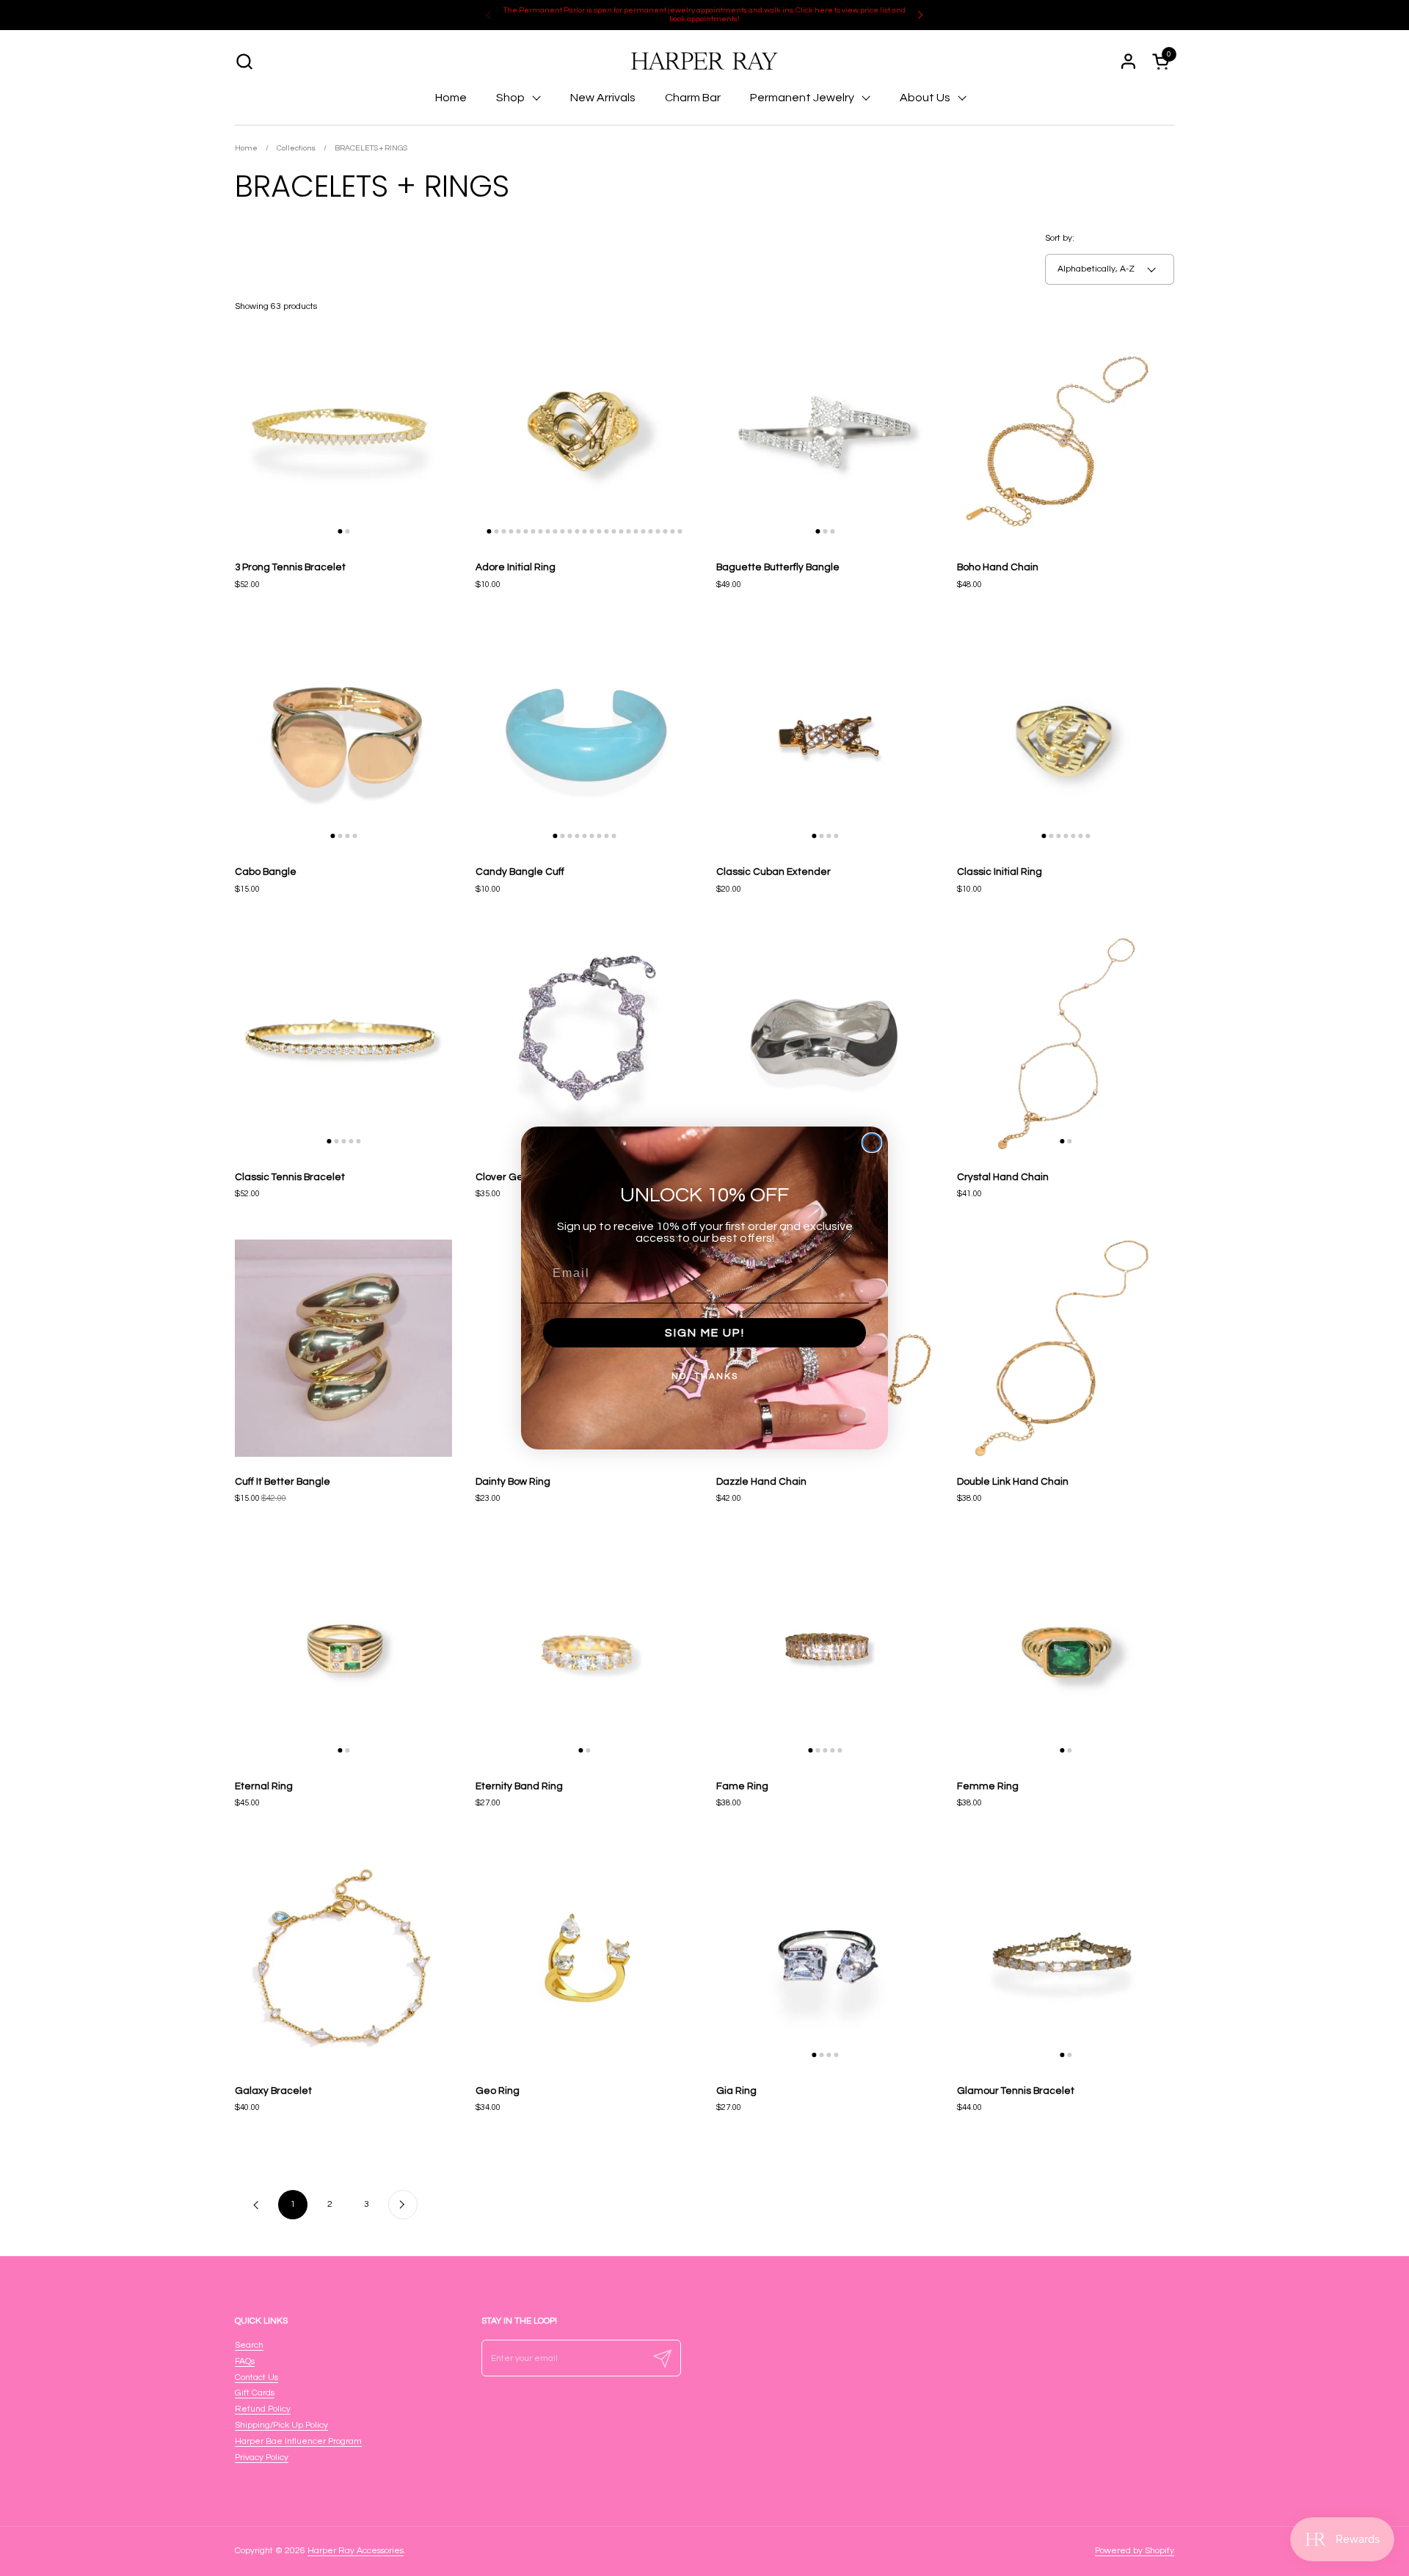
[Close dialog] (872, 1143)
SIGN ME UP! (705, 1333)
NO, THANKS (705, 1376)
